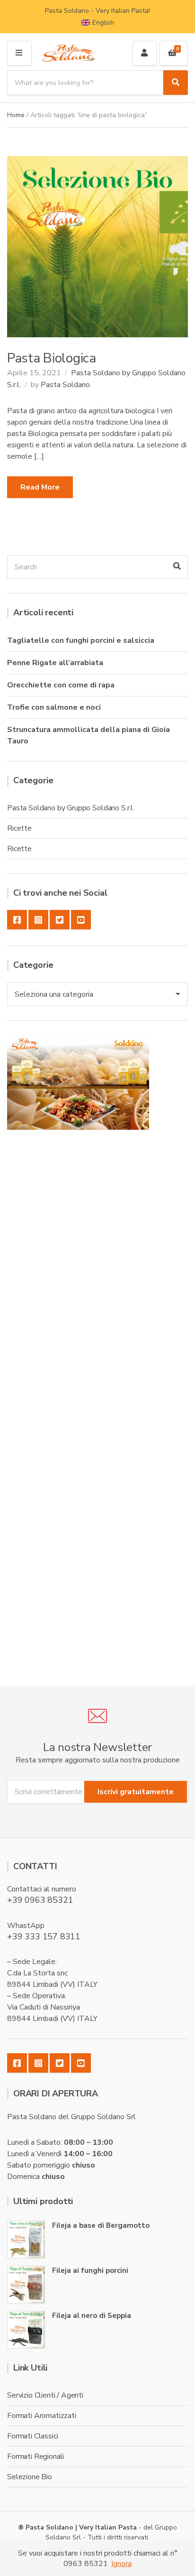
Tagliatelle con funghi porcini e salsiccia (81, 640)
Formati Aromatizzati (42, 2416)
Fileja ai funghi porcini (90, 2270)
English (103, 23)
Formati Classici (32, 2436)
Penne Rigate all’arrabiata (55, 663)
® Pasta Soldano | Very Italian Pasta (78, 2527)
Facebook (17, 920)
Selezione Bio (30, 2477)
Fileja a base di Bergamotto (101, 2225)
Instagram (38, 920)
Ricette (19, 828)
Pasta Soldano (65, 385)
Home (16, 115)
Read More (40, 487)
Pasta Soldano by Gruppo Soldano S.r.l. (71, 808)
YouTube (81, 920)
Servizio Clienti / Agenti (45, 2395)
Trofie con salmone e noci (54, 707)
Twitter (60, 920)
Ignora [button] (121, 2564)
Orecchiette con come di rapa (61, 685)
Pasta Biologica (52, 358)
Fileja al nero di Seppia (92, 2316)
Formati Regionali (35, 2456)
